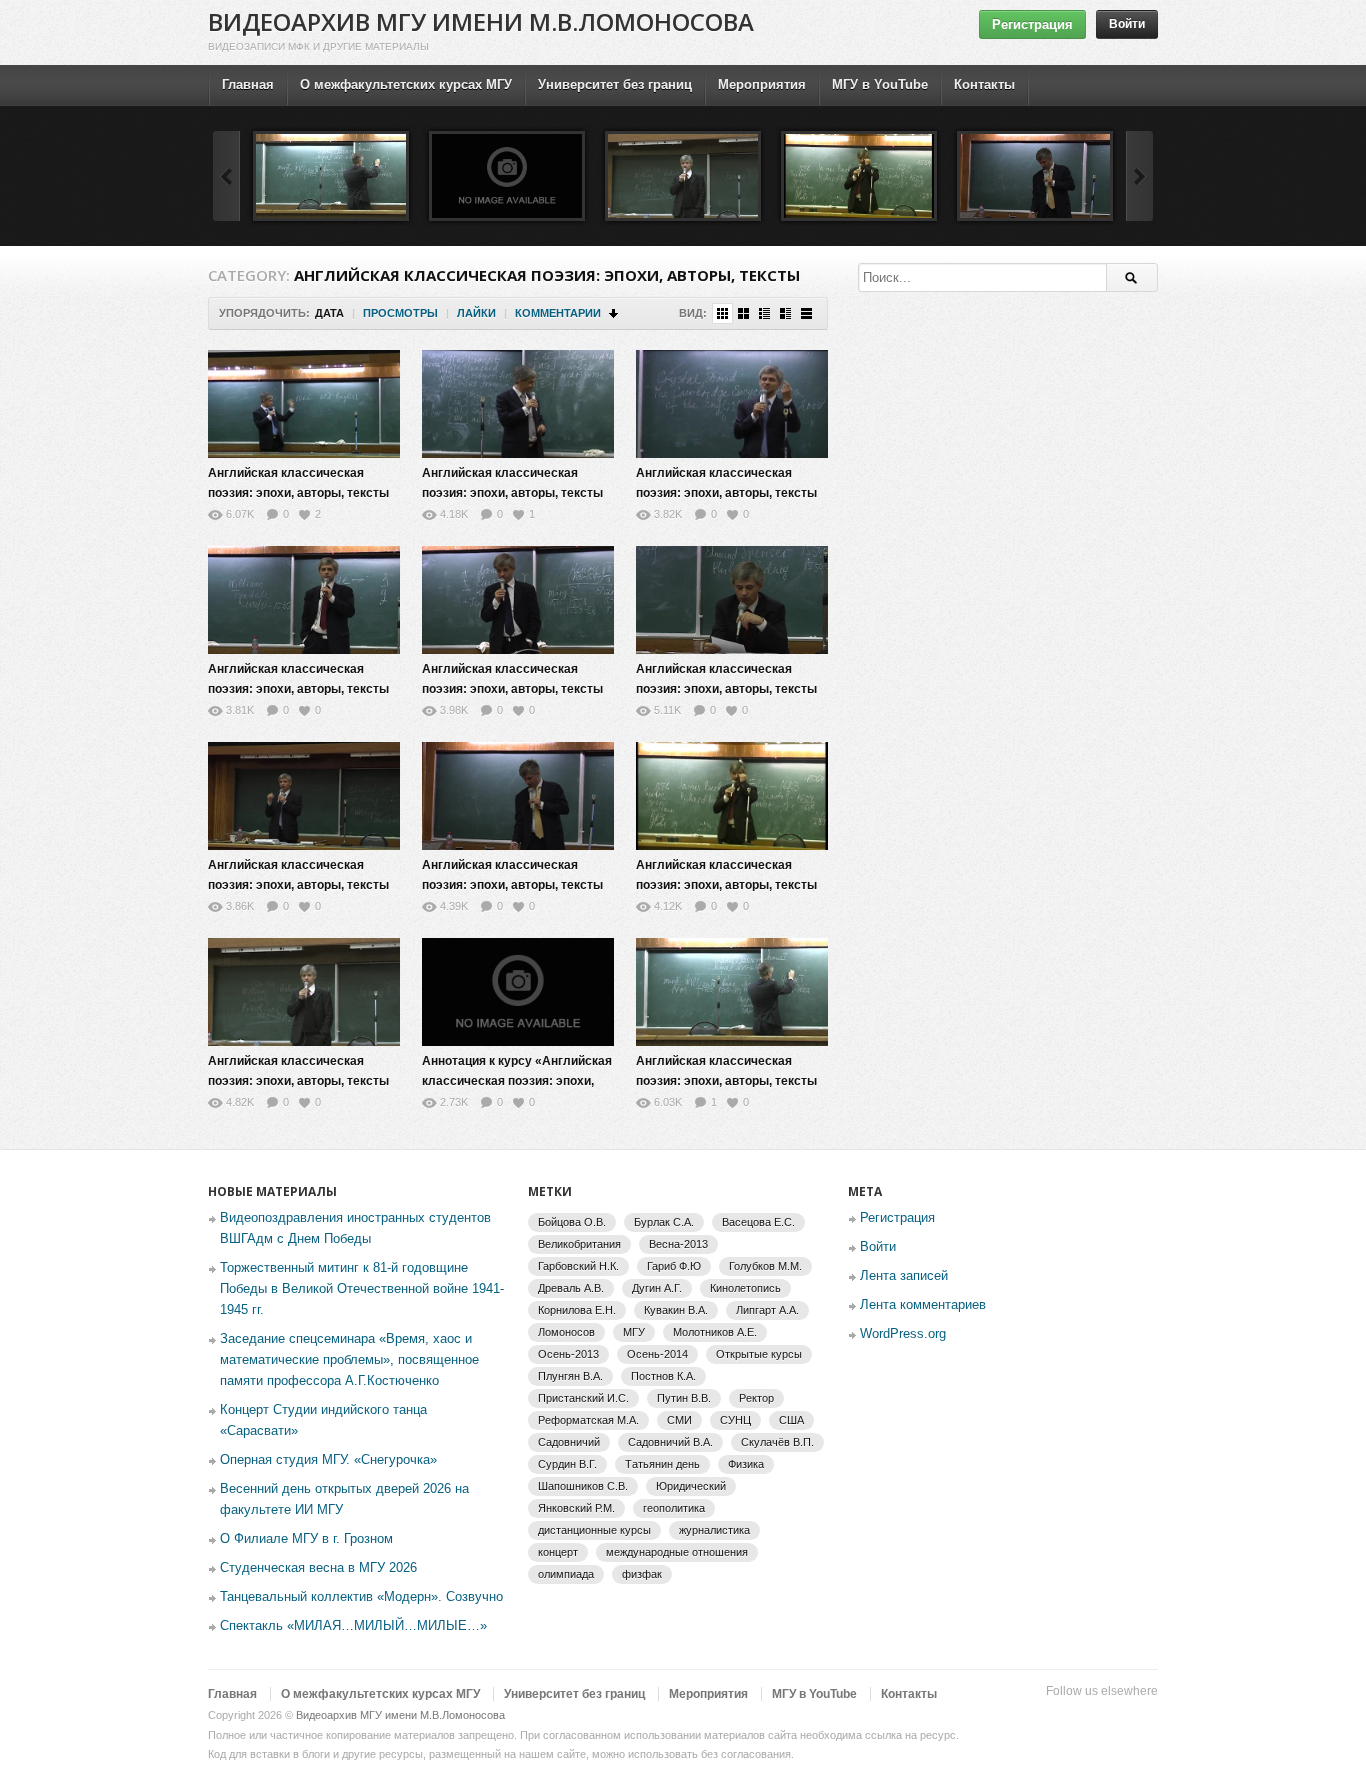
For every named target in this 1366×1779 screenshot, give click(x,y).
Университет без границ (615, 84)
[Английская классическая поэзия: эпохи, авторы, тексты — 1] (304, 404)
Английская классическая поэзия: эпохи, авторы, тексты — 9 (726, 885)
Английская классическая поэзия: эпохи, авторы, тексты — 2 (512, 493)
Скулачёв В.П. (777, 1442)
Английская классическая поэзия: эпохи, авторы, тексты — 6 (726, 689)
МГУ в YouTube (880, 84)
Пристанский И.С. (583, 1398)
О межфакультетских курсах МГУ (406, 84)
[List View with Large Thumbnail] (806, 313)
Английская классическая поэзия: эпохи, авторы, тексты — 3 (726, 493)
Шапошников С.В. (583, 1486)
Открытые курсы (759, 1354)
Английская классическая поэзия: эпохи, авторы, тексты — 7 (298, 885)
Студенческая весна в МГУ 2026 (318, 1567)
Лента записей (904, 1275)
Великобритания (579, 1244)
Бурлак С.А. (664, 1222)
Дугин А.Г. (657, 1288)
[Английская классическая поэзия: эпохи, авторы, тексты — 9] (859, 176)
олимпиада (566, 1574)
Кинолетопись (745, 1288)
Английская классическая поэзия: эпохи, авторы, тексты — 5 (512, 689)
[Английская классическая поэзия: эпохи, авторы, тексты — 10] (331, 176)
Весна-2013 (678, 1244)
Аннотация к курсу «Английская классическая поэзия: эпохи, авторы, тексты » (517, 1081)
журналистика (714, 1530)
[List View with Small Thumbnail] (764, 313)
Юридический (691, 1486)
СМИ (679, 1420)
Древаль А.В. (571, 1288)
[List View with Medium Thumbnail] (785, 313)
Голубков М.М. (765, 1266)
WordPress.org (903, 1333)
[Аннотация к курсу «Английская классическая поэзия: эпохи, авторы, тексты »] (507, 176)
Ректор (756, 1398)
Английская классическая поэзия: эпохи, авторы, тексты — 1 (298, 493)
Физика (746, 1464)
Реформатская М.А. (588, 1420)
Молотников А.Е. (715, 1332)
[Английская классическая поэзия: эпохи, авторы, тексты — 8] (1035, 176)
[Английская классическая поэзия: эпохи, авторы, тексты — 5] (518, 600)
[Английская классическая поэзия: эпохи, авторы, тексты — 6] (732, 600)
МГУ (634, 1332)
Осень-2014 (657, 1354)
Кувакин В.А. (676, 1310)
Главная (248, 84)
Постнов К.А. (663, 1376)
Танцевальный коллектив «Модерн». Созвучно (361, 1596)
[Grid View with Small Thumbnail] (722, 313)
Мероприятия (762, 84)
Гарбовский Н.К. (578, 1266)
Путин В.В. (684, 1398)
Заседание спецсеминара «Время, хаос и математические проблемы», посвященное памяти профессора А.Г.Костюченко (349, 1359)
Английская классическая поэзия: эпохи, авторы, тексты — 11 (298, 1081)
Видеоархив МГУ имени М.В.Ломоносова (481, 21)
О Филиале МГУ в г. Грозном (306, 1538)
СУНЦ (735, 1420)
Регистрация (1032, 24)
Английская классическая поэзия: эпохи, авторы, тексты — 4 (298, 689)
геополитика (674, 1508)
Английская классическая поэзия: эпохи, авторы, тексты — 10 (726, 1081)
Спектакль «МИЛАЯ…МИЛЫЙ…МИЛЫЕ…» (353, 1625)
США (791, 1420)
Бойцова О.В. (572, 1222)
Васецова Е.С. (758, 1222)
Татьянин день (662, 1464)
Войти (1127, 24)
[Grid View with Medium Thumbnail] (743, 313)
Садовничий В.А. (670, 1442)
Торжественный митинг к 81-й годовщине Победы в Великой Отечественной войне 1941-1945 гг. (362, 1288)
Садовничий (569, 1442)
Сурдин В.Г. (567, 1464)
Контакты (984, 84)
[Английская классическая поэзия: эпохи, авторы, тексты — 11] (683, 176)
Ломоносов (566, 1332)
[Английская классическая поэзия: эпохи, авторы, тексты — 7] (304, 796)
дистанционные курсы (594, 1530)
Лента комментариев (923, 1304)
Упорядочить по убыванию (614, 313)
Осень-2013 (568, 1354)
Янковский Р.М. (576, 1508)
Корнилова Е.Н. (577, 1310)
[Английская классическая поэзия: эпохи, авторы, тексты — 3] (732, 404)
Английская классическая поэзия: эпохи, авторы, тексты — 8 (512, 885)
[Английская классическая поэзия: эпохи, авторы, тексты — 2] (518, 404)
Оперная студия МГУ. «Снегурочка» (328, 1459)
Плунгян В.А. (570, 1376)
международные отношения (677, 1552)
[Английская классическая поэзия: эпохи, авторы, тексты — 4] (304, 600)
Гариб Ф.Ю (674, 1266)
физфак (642, 1574)
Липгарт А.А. (767, 1310)
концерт (558, 1552)
